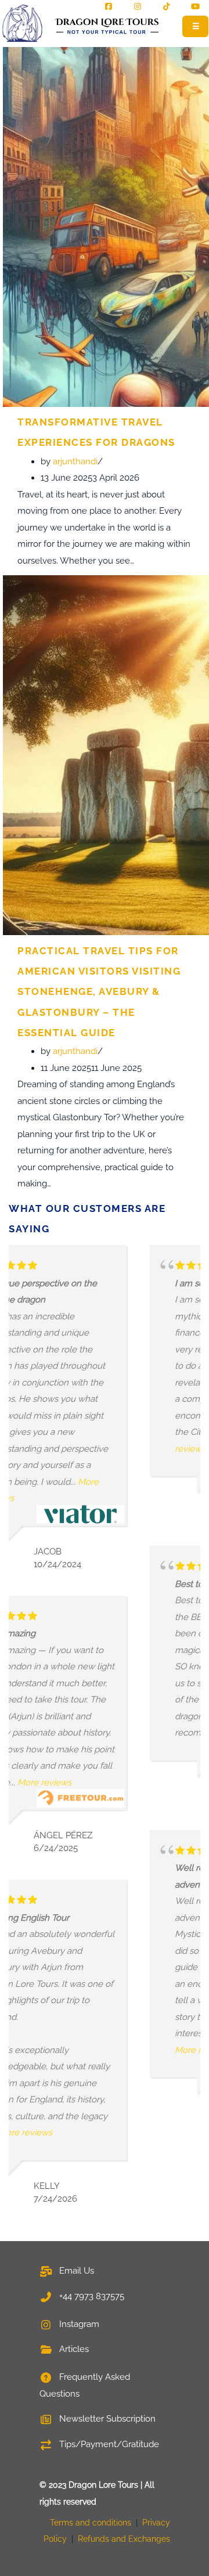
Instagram (78, 2324)
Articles (73, 2349)
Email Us (75, 2271)
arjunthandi (75, 461)
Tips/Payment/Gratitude (108, 2444)
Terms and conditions (91, 2523)
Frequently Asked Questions (85, 2385)
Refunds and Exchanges (124, 2539)
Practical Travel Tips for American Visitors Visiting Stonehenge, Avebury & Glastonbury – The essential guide (99, 992)
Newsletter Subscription (106, 2419)
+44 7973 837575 (91, 2296)
